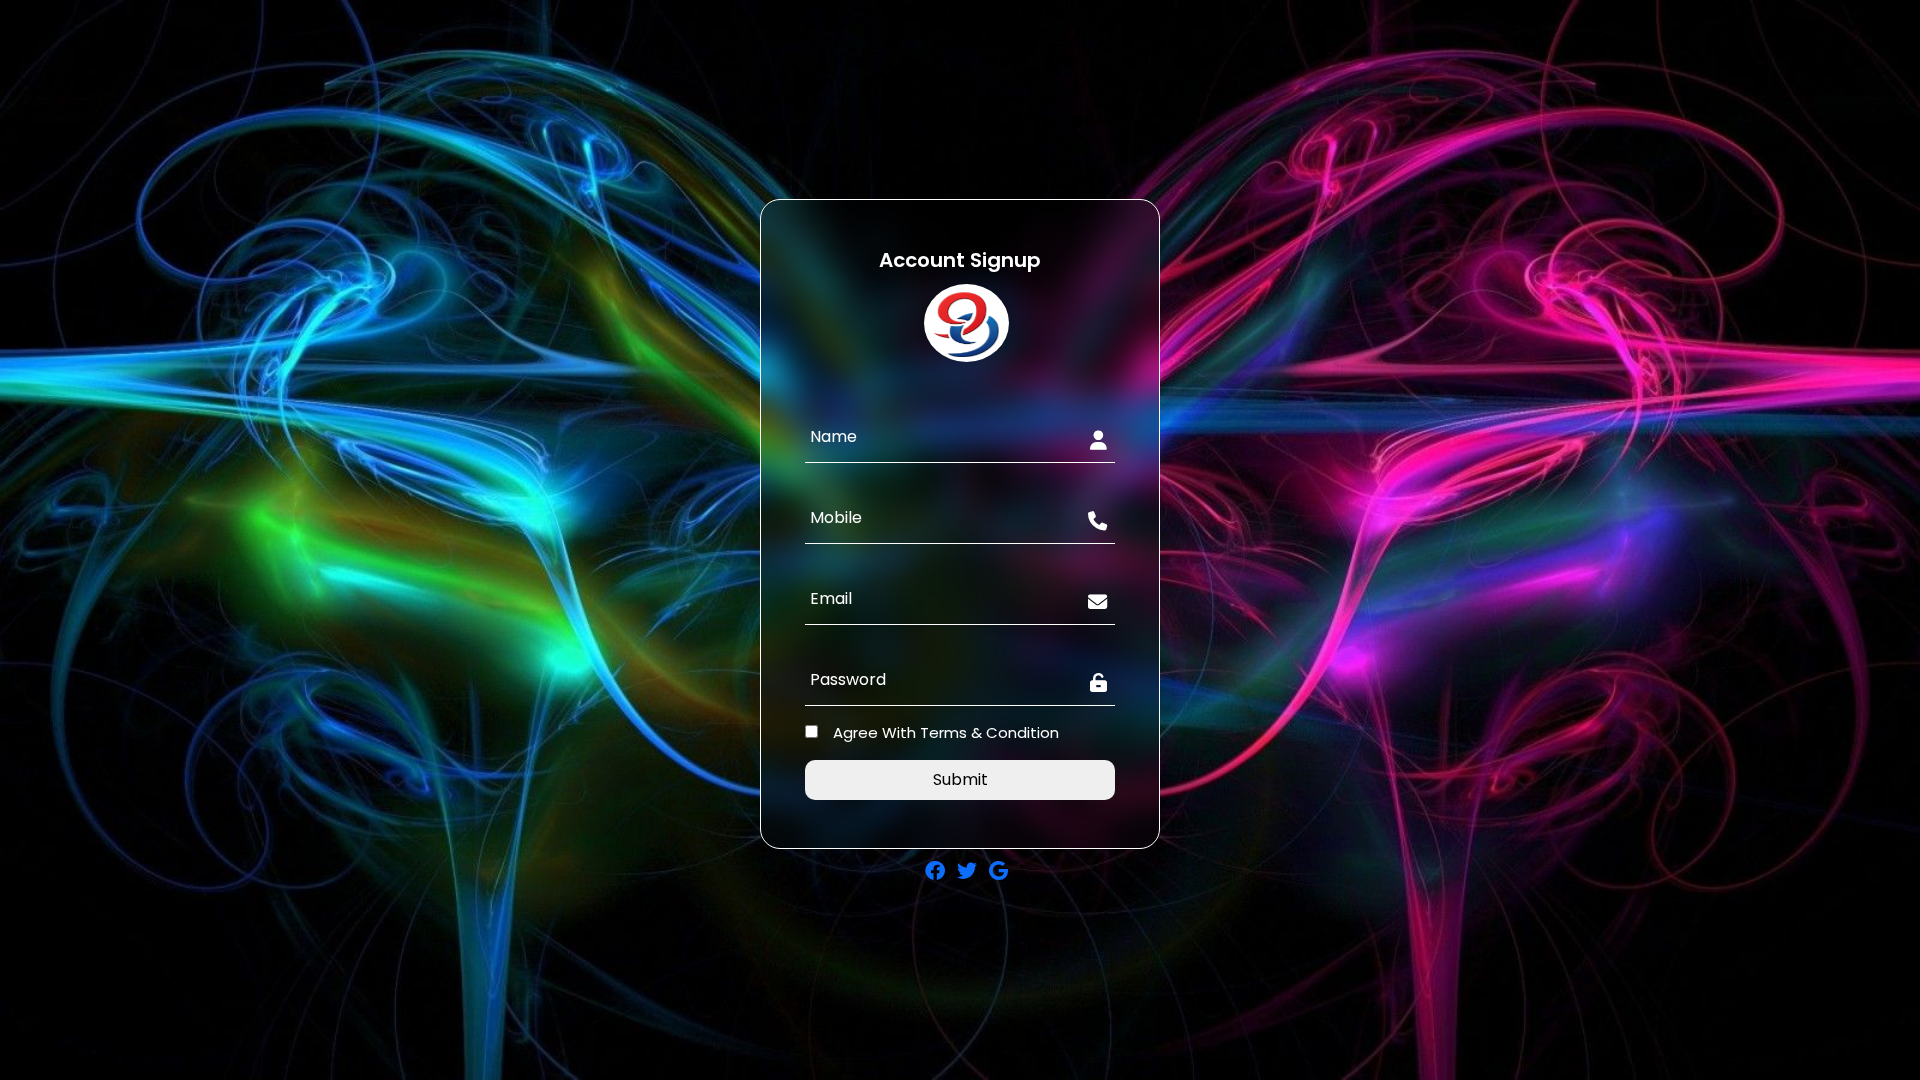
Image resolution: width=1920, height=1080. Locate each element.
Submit (960, 779)
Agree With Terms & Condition (946, 732)
